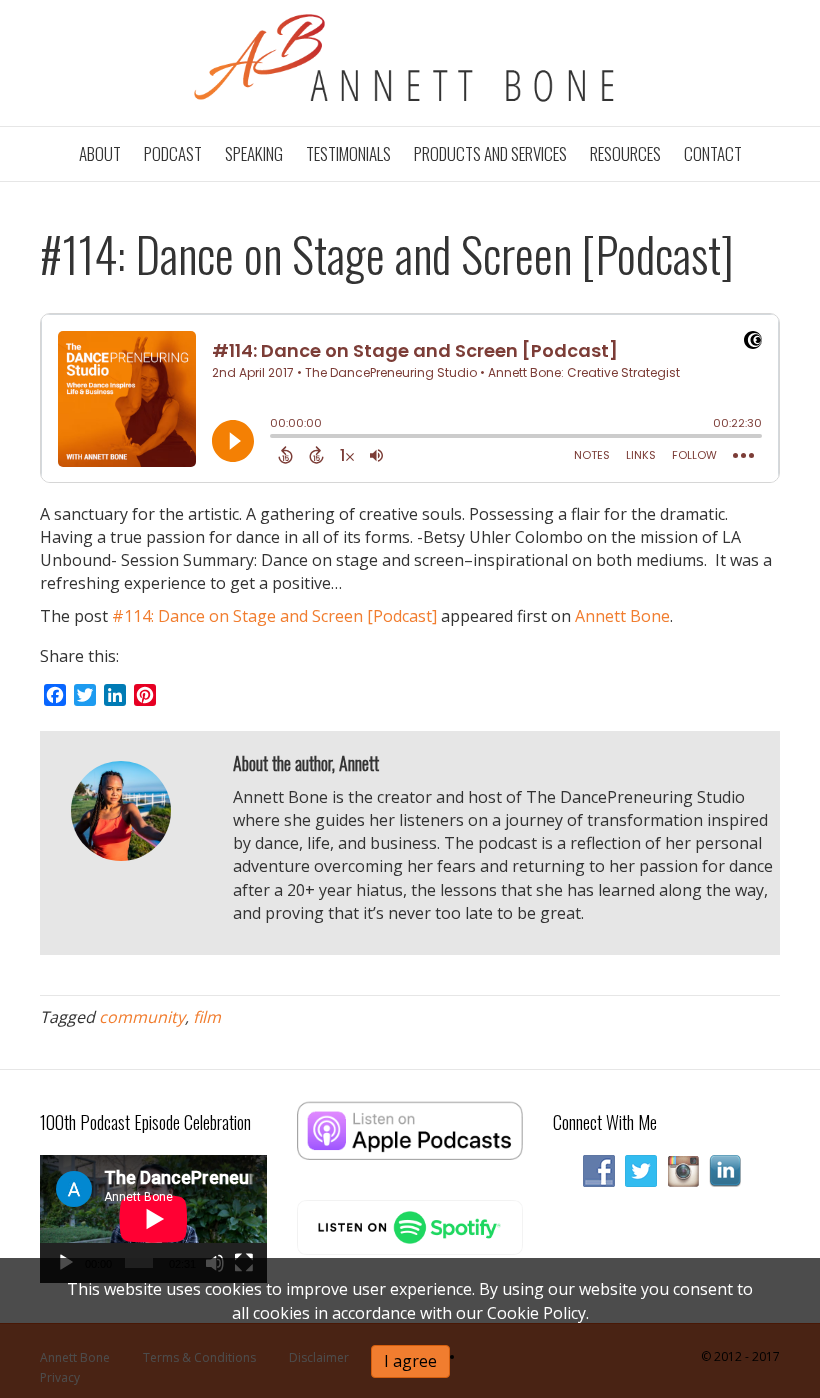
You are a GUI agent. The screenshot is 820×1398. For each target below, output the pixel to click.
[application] (153, 1218)
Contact (713, 153)
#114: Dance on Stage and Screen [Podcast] (274, 616)
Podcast (173, 153)
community (142, 1017)
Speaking (254, 153)
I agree (410, 1361)
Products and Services (490, 153)
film (207, 1017)
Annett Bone (622, 616)
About (100, 153)
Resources (625, 153)
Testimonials (348, 153)
